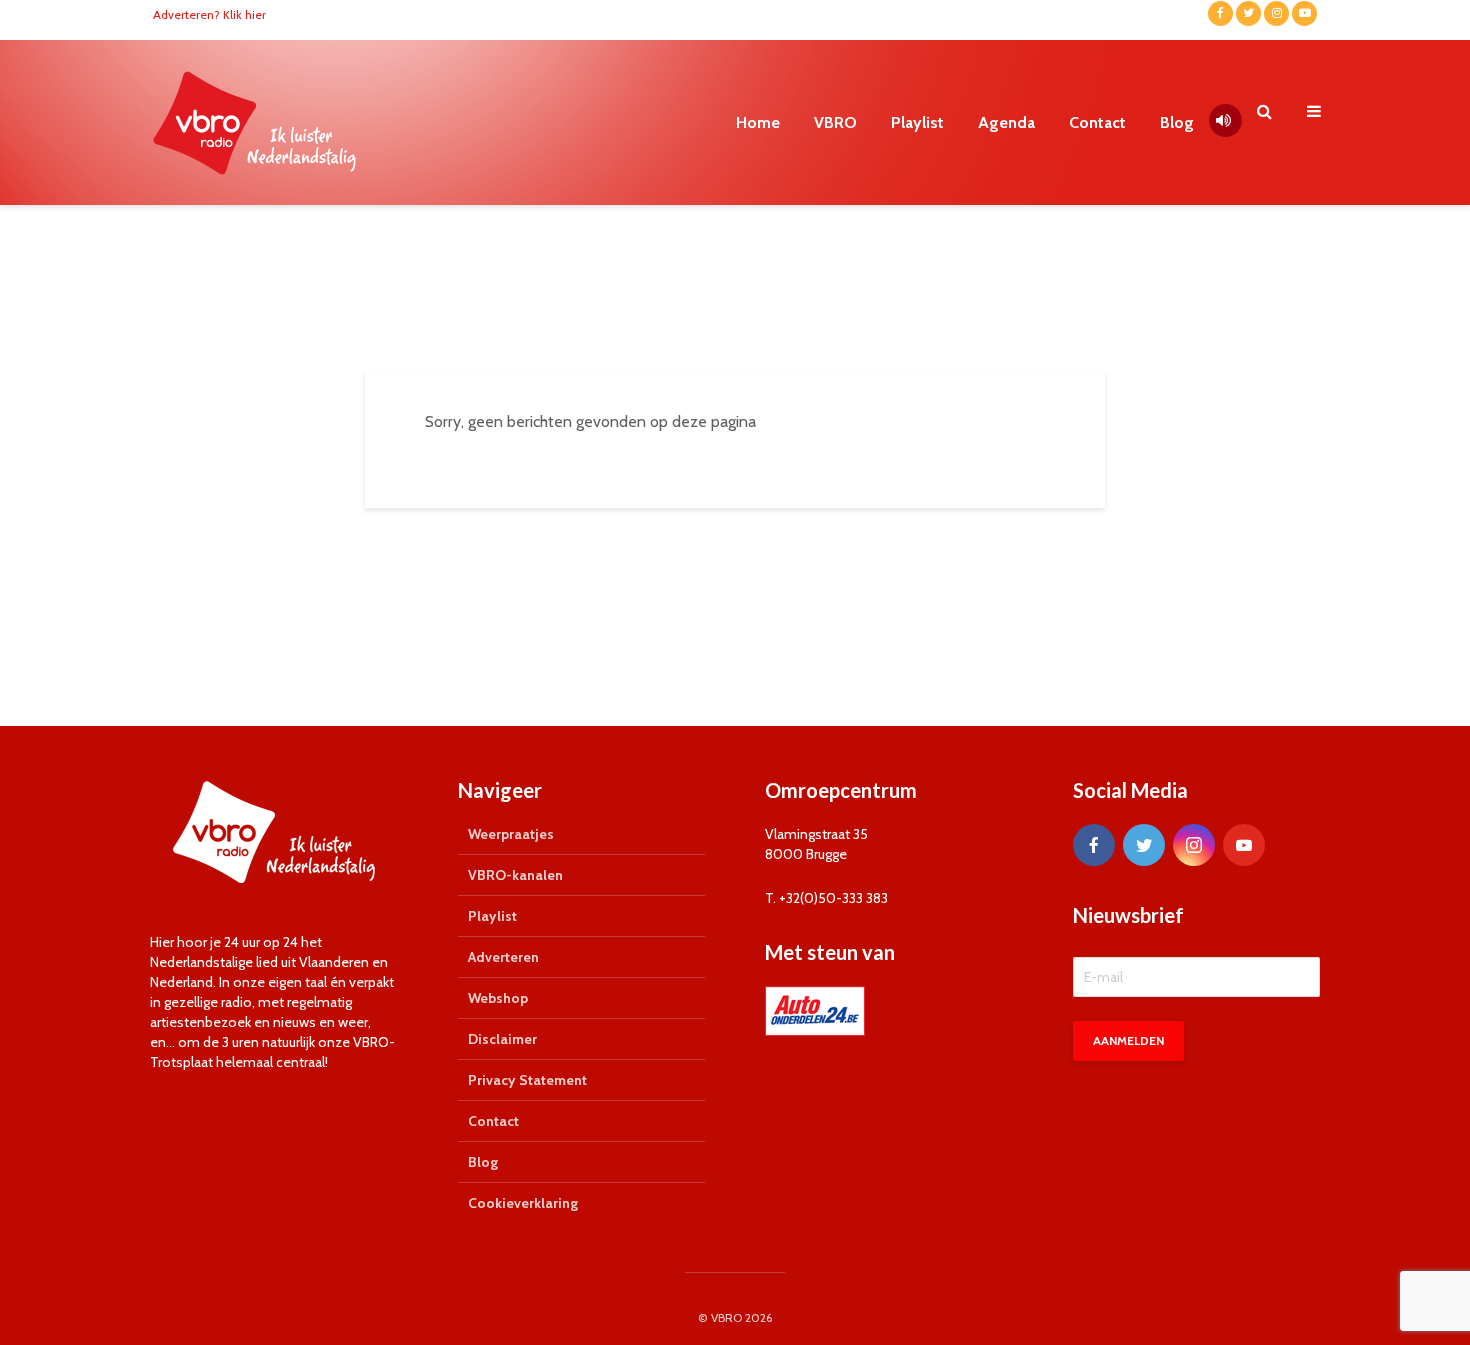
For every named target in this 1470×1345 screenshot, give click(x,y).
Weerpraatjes (511, 834)
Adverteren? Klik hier (209, 14)
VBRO (835, 122)
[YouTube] (1244, 845)
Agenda (1006, 122)
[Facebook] (1094, 845)
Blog (1177, 122)
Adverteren (503, 957)
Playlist (917, 122)
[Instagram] (1194, 845)
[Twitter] (1144, 845)
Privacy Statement (527, 1080)
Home (758, 122)
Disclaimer (502, 1039)
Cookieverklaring (523, 1203)
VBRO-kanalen (515, 875)
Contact (1097, 122)
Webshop (498, 998)
